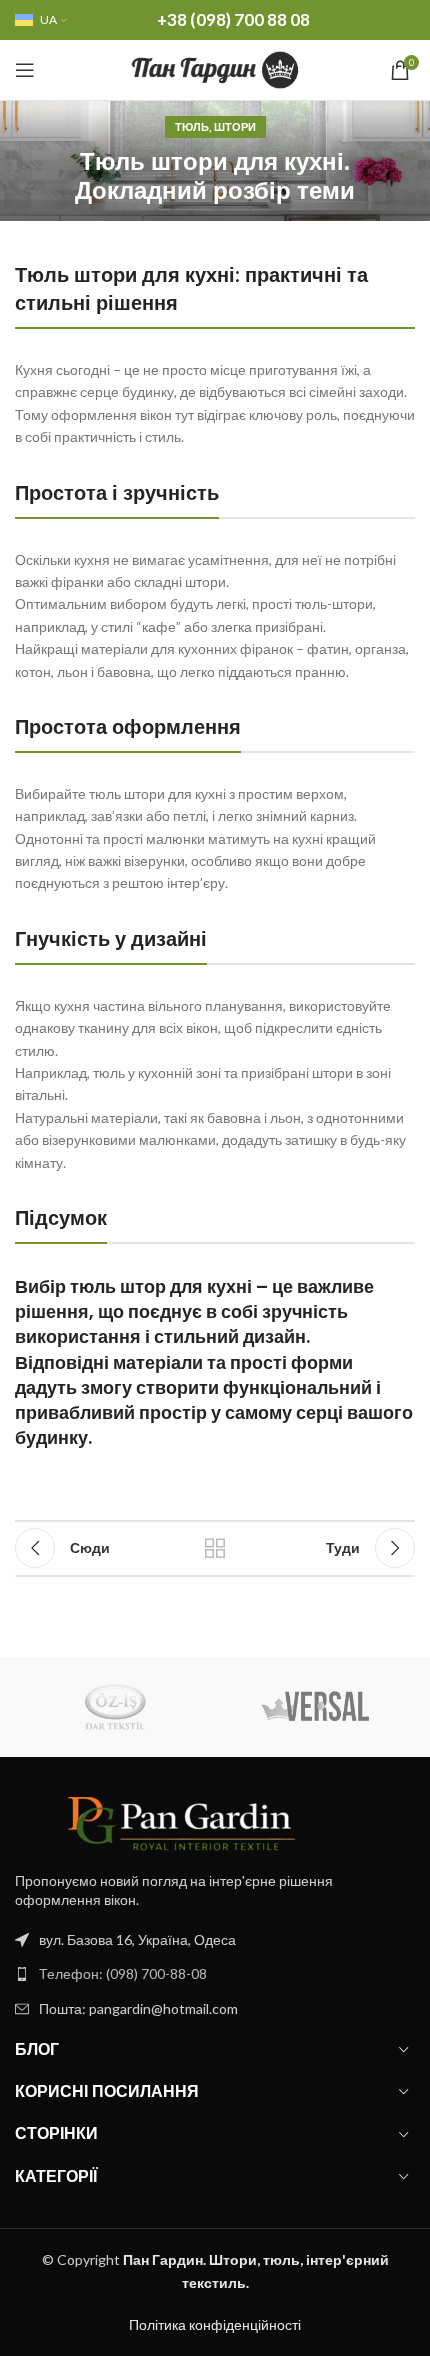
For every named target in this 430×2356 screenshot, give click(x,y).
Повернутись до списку (215, 1548)
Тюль (192, 126)
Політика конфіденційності (215, 2324)
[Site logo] (215, 68)
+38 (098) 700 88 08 (233, 19)
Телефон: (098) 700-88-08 (123, 1973)
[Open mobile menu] (25, 70)
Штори (235, 126)
